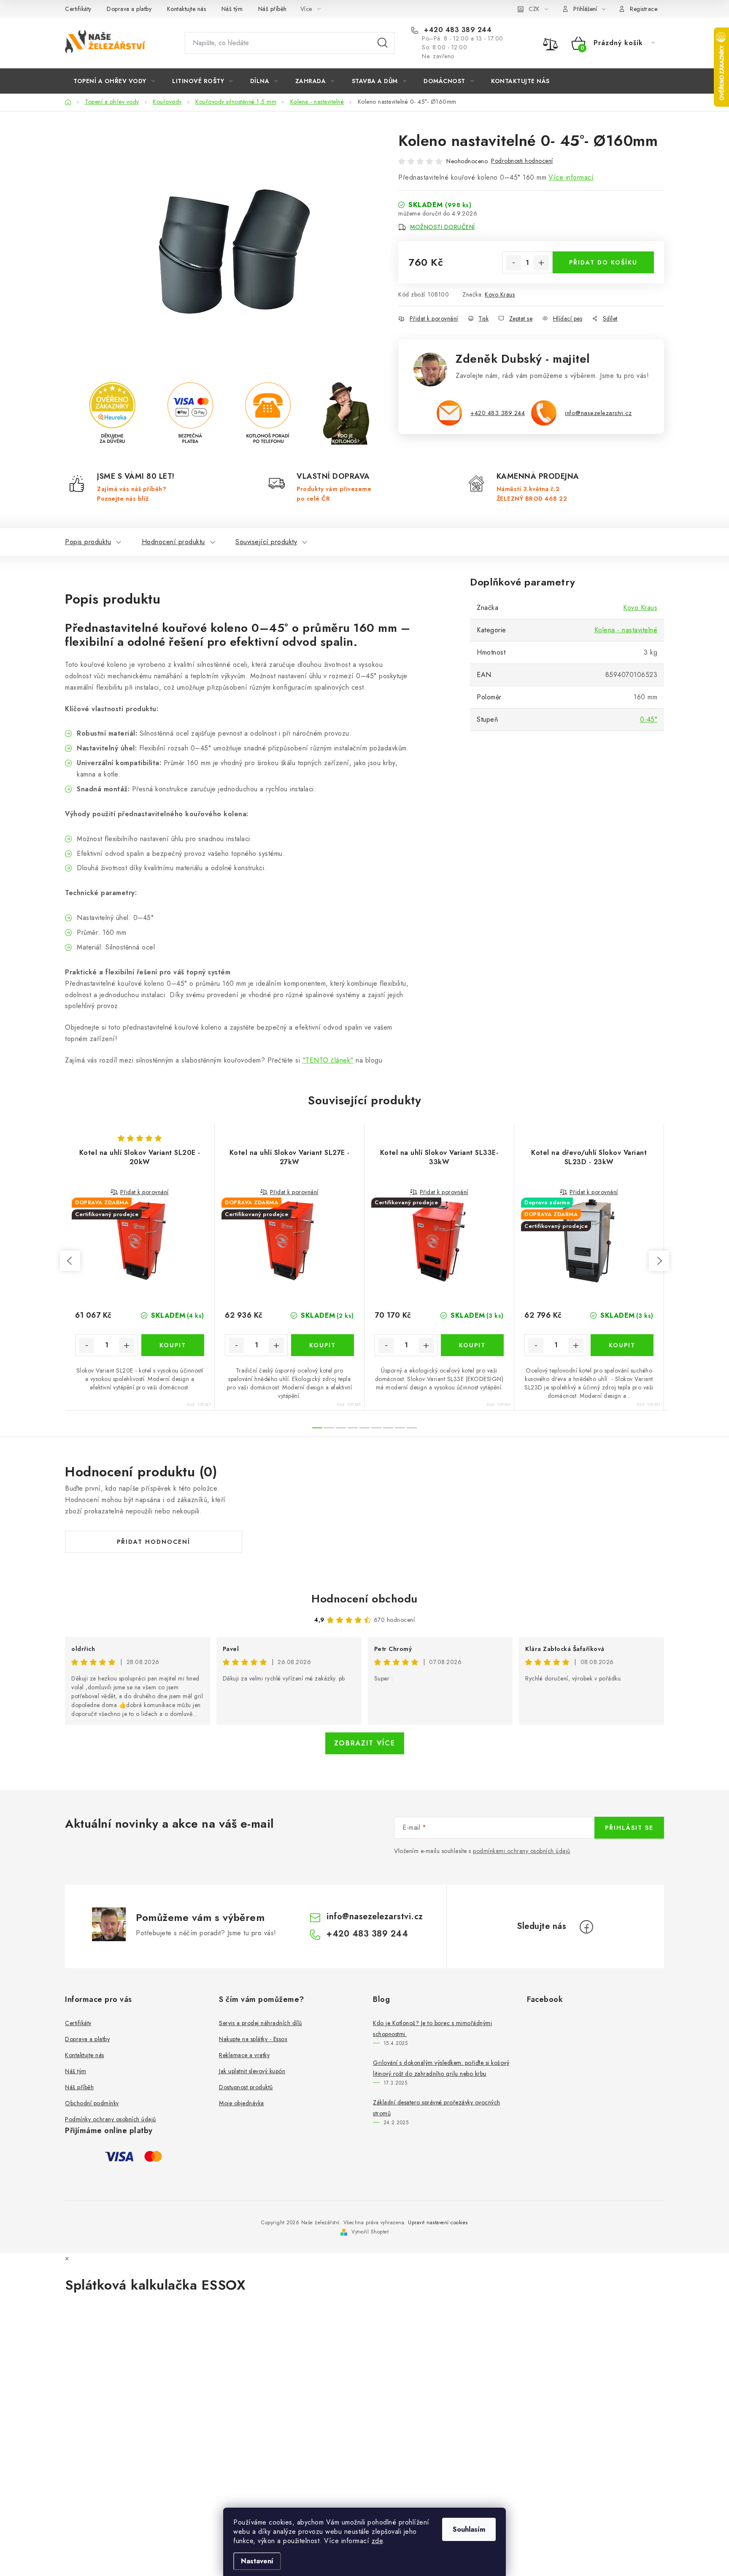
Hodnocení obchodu (364, 1599)
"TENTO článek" (328, 1060)
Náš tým (232, 9)
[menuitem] (114, 81)
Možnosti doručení (443, 227)
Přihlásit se (629, 1828)
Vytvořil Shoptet (370, 2232)
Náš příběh (273, 9)
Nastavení (257, 2561)
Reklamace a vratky (244, 2055)
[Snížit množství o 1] (513, 263)
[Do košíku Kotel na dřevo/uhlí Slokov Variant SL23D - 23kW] (622, 1345)
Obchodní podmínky (92, 2103)
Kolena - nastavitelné (626, 630)
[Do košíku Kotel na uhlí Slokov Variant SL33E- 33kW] (472, 1345)
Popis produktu (88, 542)
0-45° (649, 719)
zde (377, 2541)
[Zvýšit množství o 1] (541, 263)
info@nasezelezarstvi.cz (598, 413)
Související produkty (266, 542)
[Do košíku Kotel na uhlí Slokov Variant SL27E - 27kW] (323, 1345)
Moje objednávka (242, 2103)
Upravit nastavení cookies (438, 2223)
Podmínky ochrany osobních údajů (111, 2119)
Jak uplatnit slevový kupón (252, 2071)
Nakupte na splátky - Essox (253, 2039)
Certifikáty (78, 9)
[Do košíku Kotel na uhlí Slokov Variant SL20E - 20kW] (173, 1345)
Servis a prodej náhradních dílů (261, 2023)
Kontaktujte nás (187, 9)
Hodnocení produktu (173, 542)
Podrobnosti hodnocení (522, 161)
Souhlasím (469, 2529)
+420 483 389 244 (457, 30)
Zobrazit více (365, 1743)
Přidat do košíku (603, 262)
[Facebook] (586, 1927)
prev (70, 1261)
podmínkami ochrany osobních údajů (522, 1851)
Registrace (644, 9)
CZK (534, 9)
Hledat (383, 43)
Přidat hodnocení (154, 1542)
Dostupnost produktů (246, 2087)
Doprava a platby (129, 9)
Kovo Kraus (500, 294)
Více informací (571, 177)
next (659, 1261)
